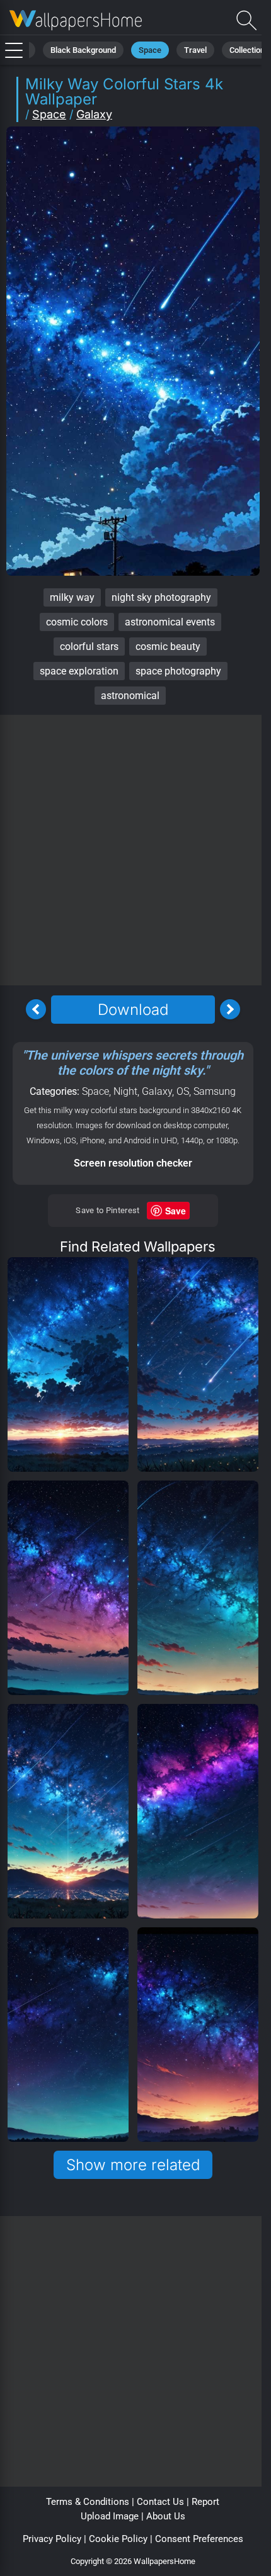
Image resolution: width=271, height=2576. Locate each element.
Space (150, 50)
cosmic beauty (168, 647)
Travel (195, 50)
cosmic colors (77, 622)
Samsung (215, 1091)
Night (125, 1091)
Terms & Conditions (88, 2502)
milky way (72, 597)
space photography (178, 671)
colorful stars (89, 647)
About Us (166, 2516)
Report (205, 2502)
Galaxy (94, 114)
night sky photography (161, 597)
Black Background (83, 50)
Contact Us (160, 2502)
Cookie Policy (118, 2539)
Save (176, 1211)
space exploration (79, 671)
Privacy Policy (52, 2539)
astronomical (130, 696)
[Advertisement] (135, 850)
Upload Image (110, 2516)
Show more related (133, 2165)
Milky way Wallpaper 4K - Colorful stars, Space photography (76, 20)
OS (183, 1091)
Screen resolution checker (133, 1163)
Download (133, 1010)
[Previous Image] (36, 1009)
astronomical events (170, 622)
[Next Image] (230, 1009)
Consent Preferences (199, 2539)
